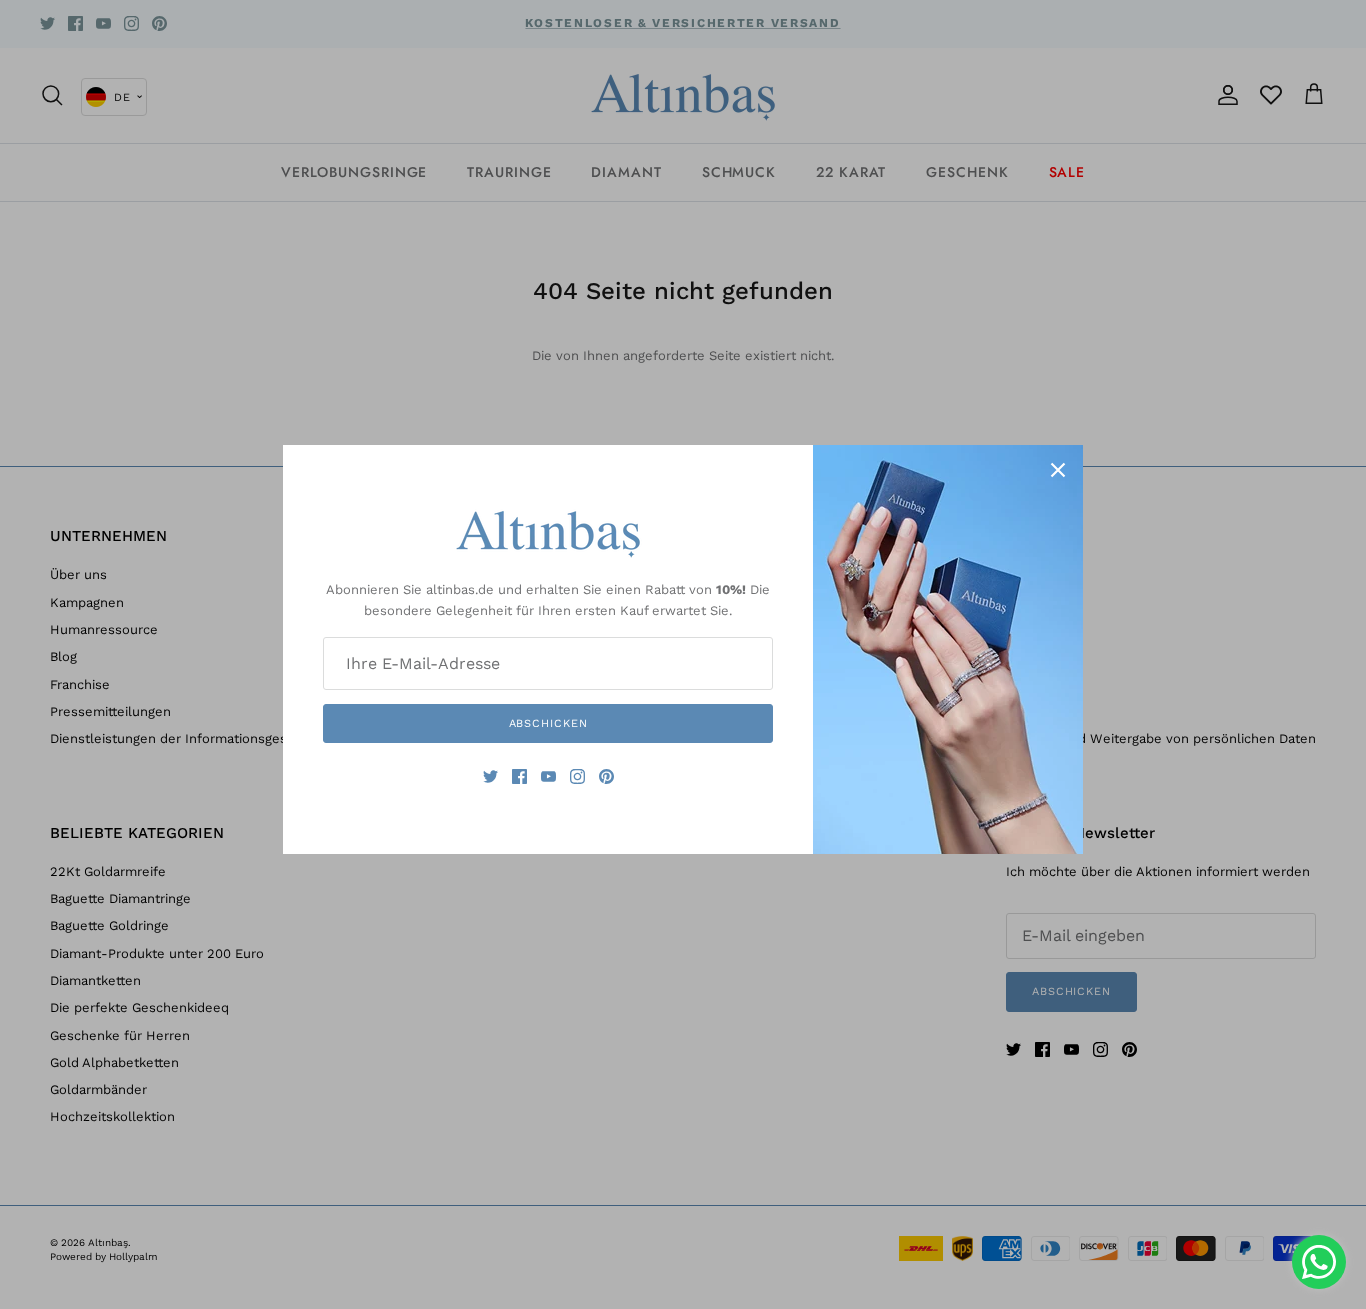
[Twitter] (490, 776)
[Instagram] (577, 776)
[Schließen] (1058, 470)
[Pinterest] (606, 776)
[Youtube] (548, 776)
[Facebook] (519, 776)
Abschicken (548, 723)
